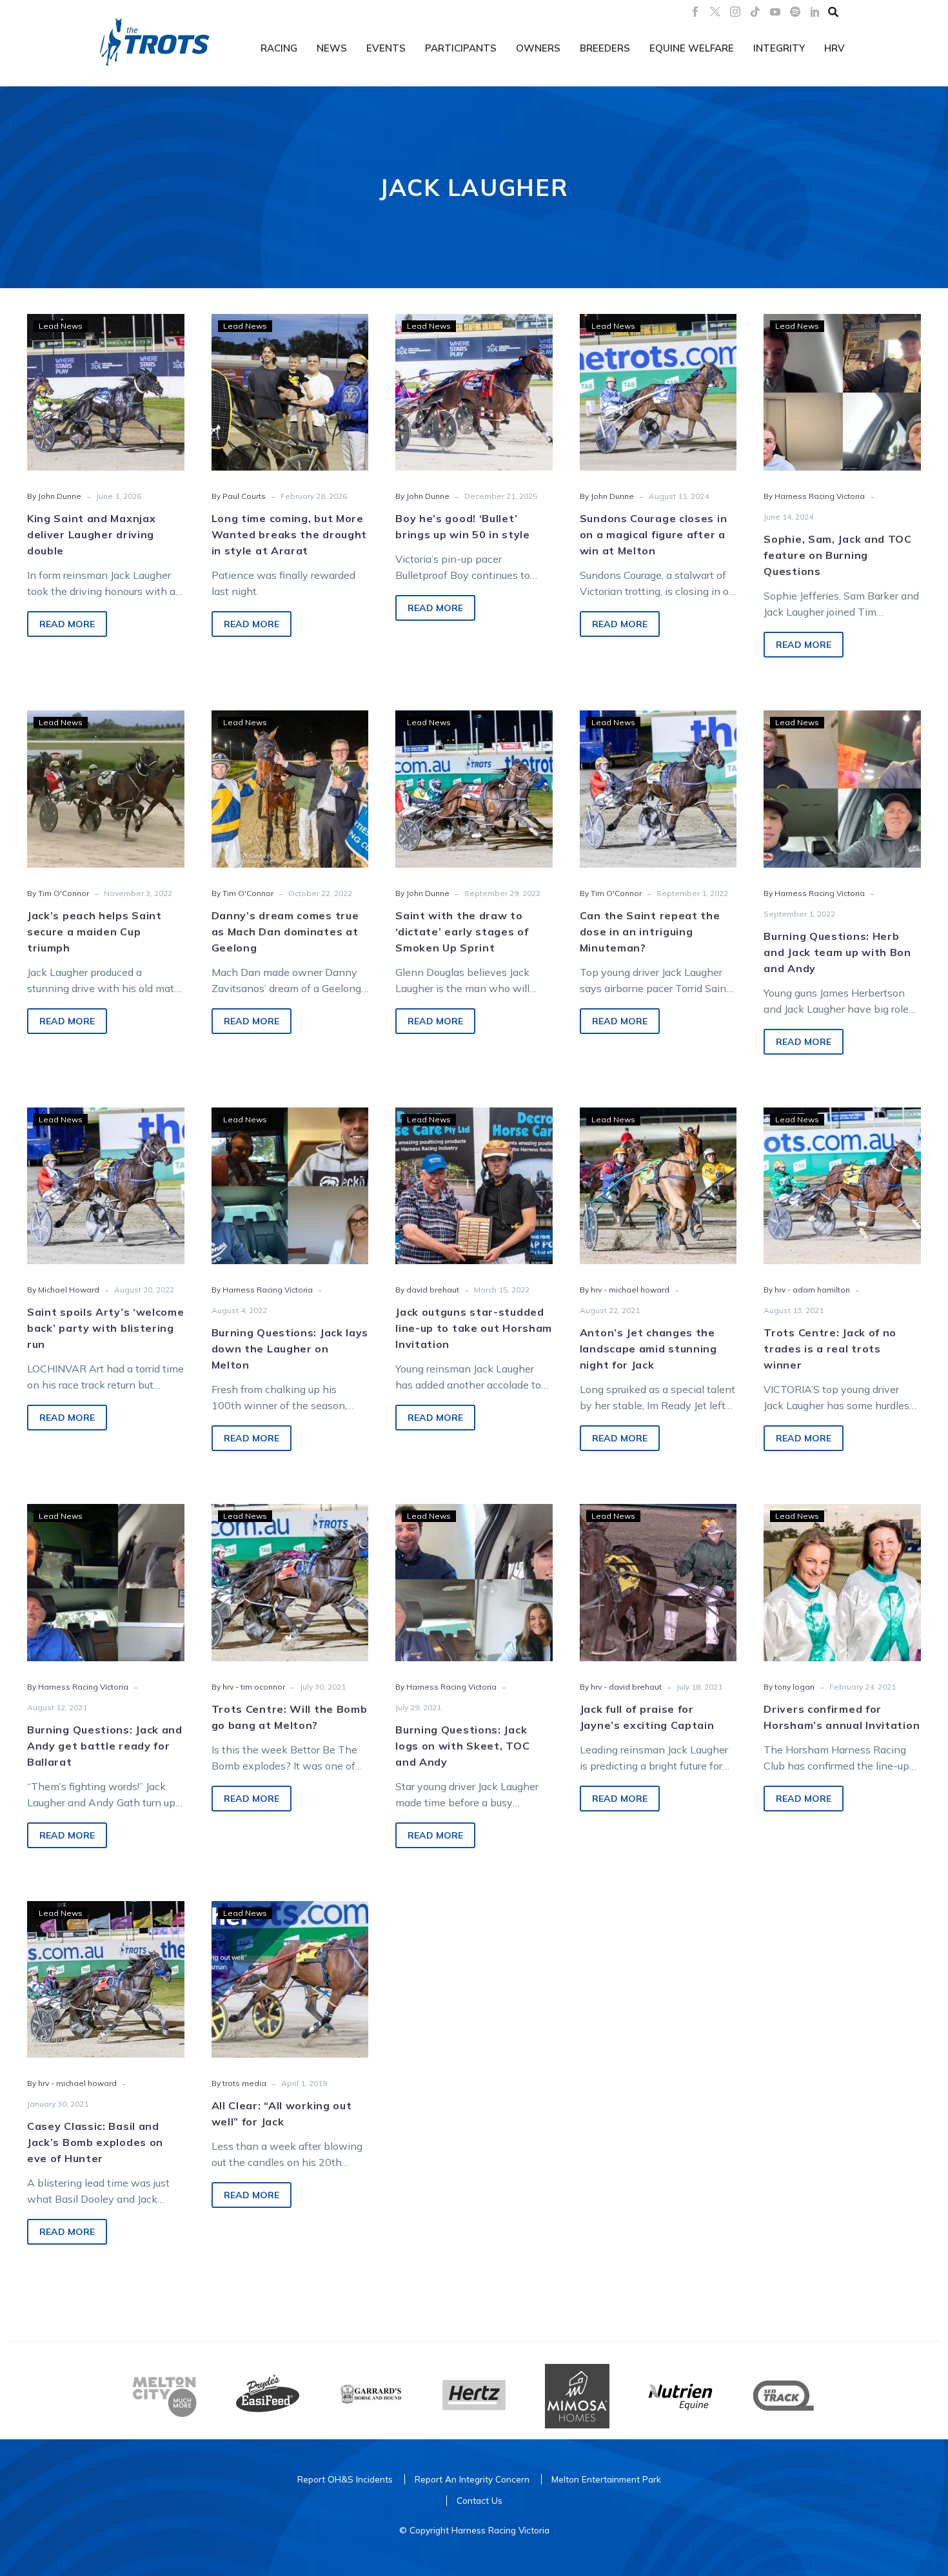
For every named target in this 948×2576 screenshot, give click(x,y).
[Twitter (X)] (715, 12)
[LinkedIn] (815, 12)
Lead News (61, 326)
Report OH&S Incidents (345, 2479)
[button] (833, 12)
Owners (538, 48)
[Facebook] (695, 12)
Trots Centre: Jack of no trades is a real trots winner (830, 1349)
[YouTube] (775, 12)
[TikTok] (755, 12)
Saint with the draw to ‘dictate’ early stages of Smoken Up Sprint (462, 932)
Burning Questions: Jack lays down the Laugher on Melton (290, 1349)
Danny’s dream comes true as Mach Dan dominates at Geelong (285, 932)
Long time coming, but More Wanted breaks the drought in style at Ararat (290, 534)
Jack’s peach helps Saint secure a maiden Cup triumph (94, 932)
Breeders (605, 48)
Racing (279, 48)
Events (386, 48)
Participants (461, 48)
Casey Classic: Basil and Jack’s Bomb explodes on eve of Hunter (95, 2142)
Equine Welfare (692, 48)
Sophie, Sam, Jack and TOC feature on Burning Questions (838, 555)
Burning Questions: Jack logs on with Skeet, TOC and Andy (462, 1746)
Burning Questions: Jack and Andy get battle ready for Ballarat (105, 1746)
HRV (834, 48)
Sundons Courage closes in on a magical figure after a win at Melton (654, 534)
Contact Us (479, 2500)
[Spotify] (795, 12)
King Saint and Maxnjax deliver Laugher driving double (91, 534)
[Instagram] (735, 12)
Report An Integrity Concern (472, 2479)
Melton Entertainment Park (606, 2479)
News (332, 48)
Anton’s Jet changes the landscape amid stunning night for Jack (648, 1349)
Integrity (779, 48)
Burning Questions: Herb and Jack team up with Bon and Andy (837, 952)
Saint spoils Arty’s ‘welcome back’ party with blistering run (106, 1328)
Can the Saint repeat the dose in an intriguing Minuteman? (650, 932)
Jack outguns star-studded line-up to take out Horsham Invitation (474, 1328)
